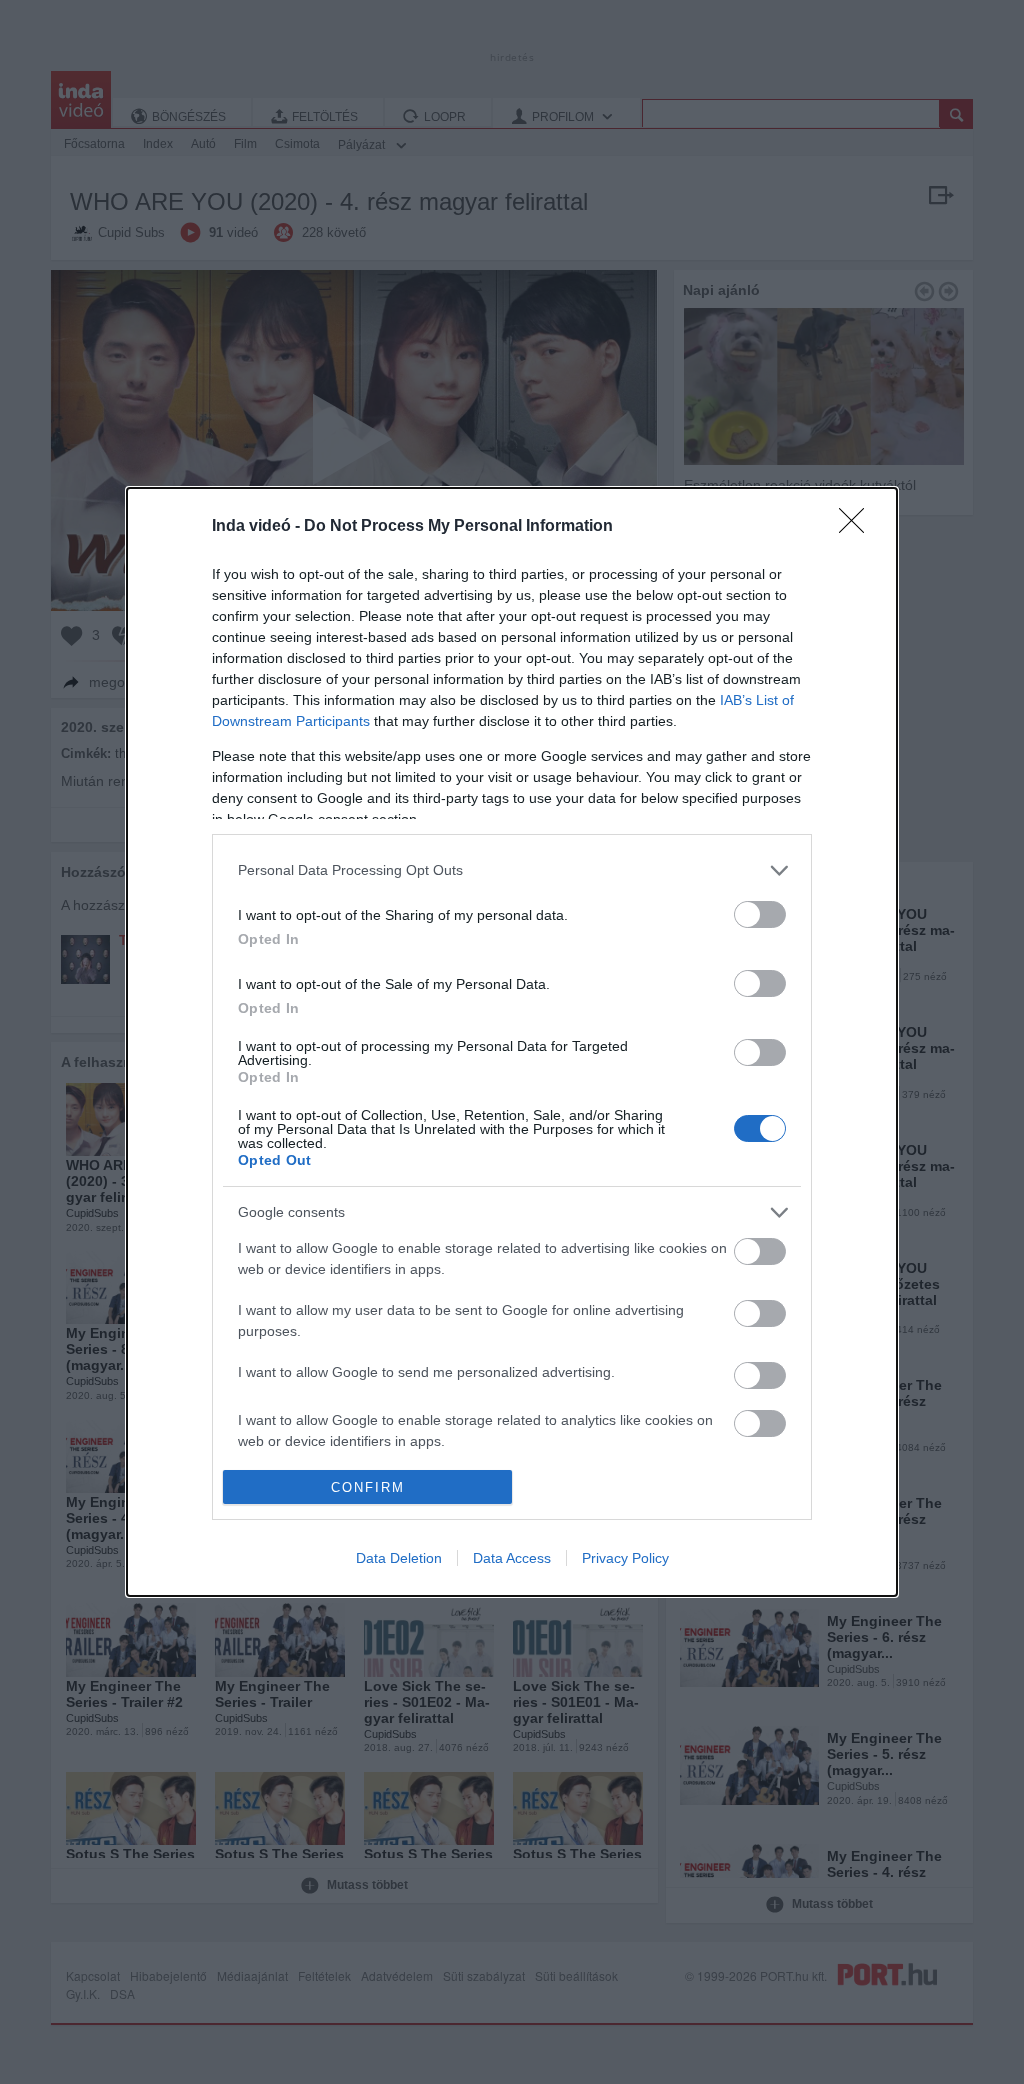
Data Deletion (399, 1558)
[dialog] (512, 1042)
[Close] (858, 527)
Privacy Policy (625, 1558)
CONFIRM (368, 1487)
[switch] (760, 914)
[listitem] (512, 870)
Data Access (512, 1558)
